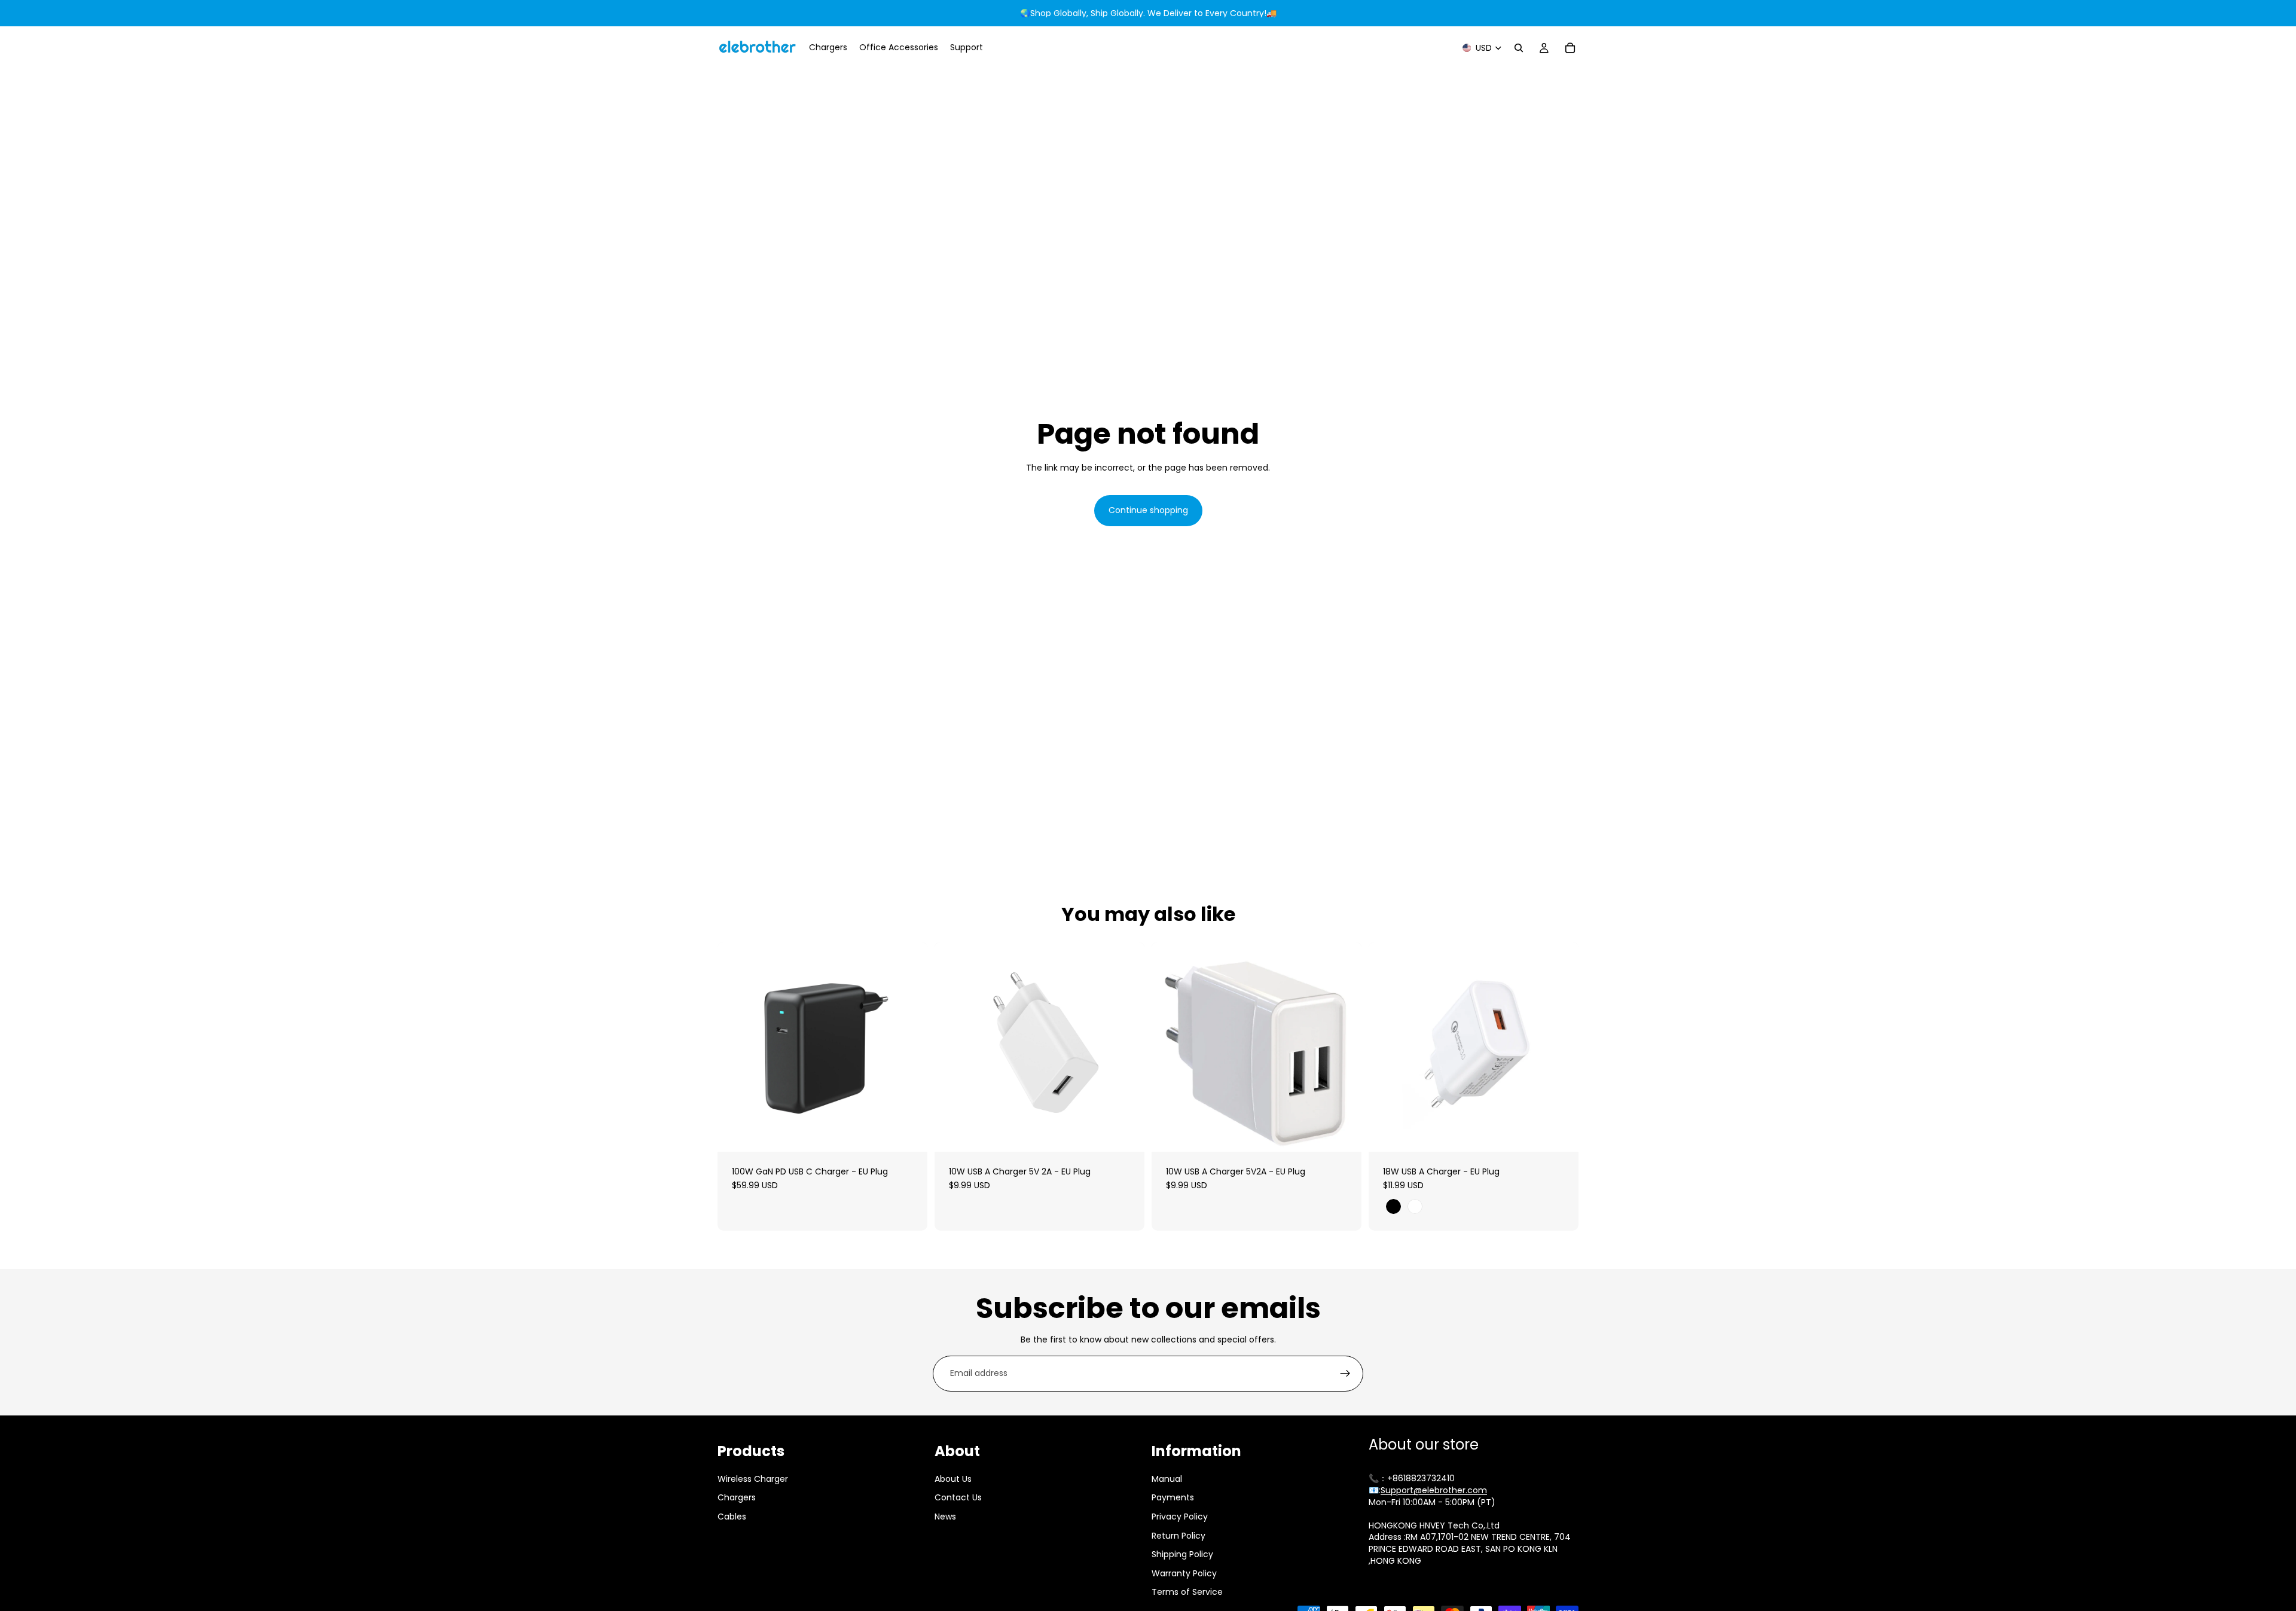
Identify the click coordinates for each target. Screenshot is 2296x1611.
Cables (732, 1517)
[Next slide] (909, 1046)
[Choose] (1560, 1133)
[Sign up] (1345, 1374)
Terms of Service (1187, 1592)
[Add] (909, 1133)
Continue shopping (1148, 510)
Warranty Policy (1184, 1573)
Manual (1167, 1479)
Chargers (737, 1497)
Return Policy (1178, 1535)
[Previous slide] (735, 1046)
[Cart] (1570, 48)
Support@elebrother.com (1434, 1490)
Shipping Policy (1182, 1554)
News (945, 1517)
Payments (1173, 1497)
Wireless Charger (753, 1479)
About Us (953, 1479)
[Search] (1519, 48)
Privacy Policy (1180, 1517)
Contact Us (958, 1497)
